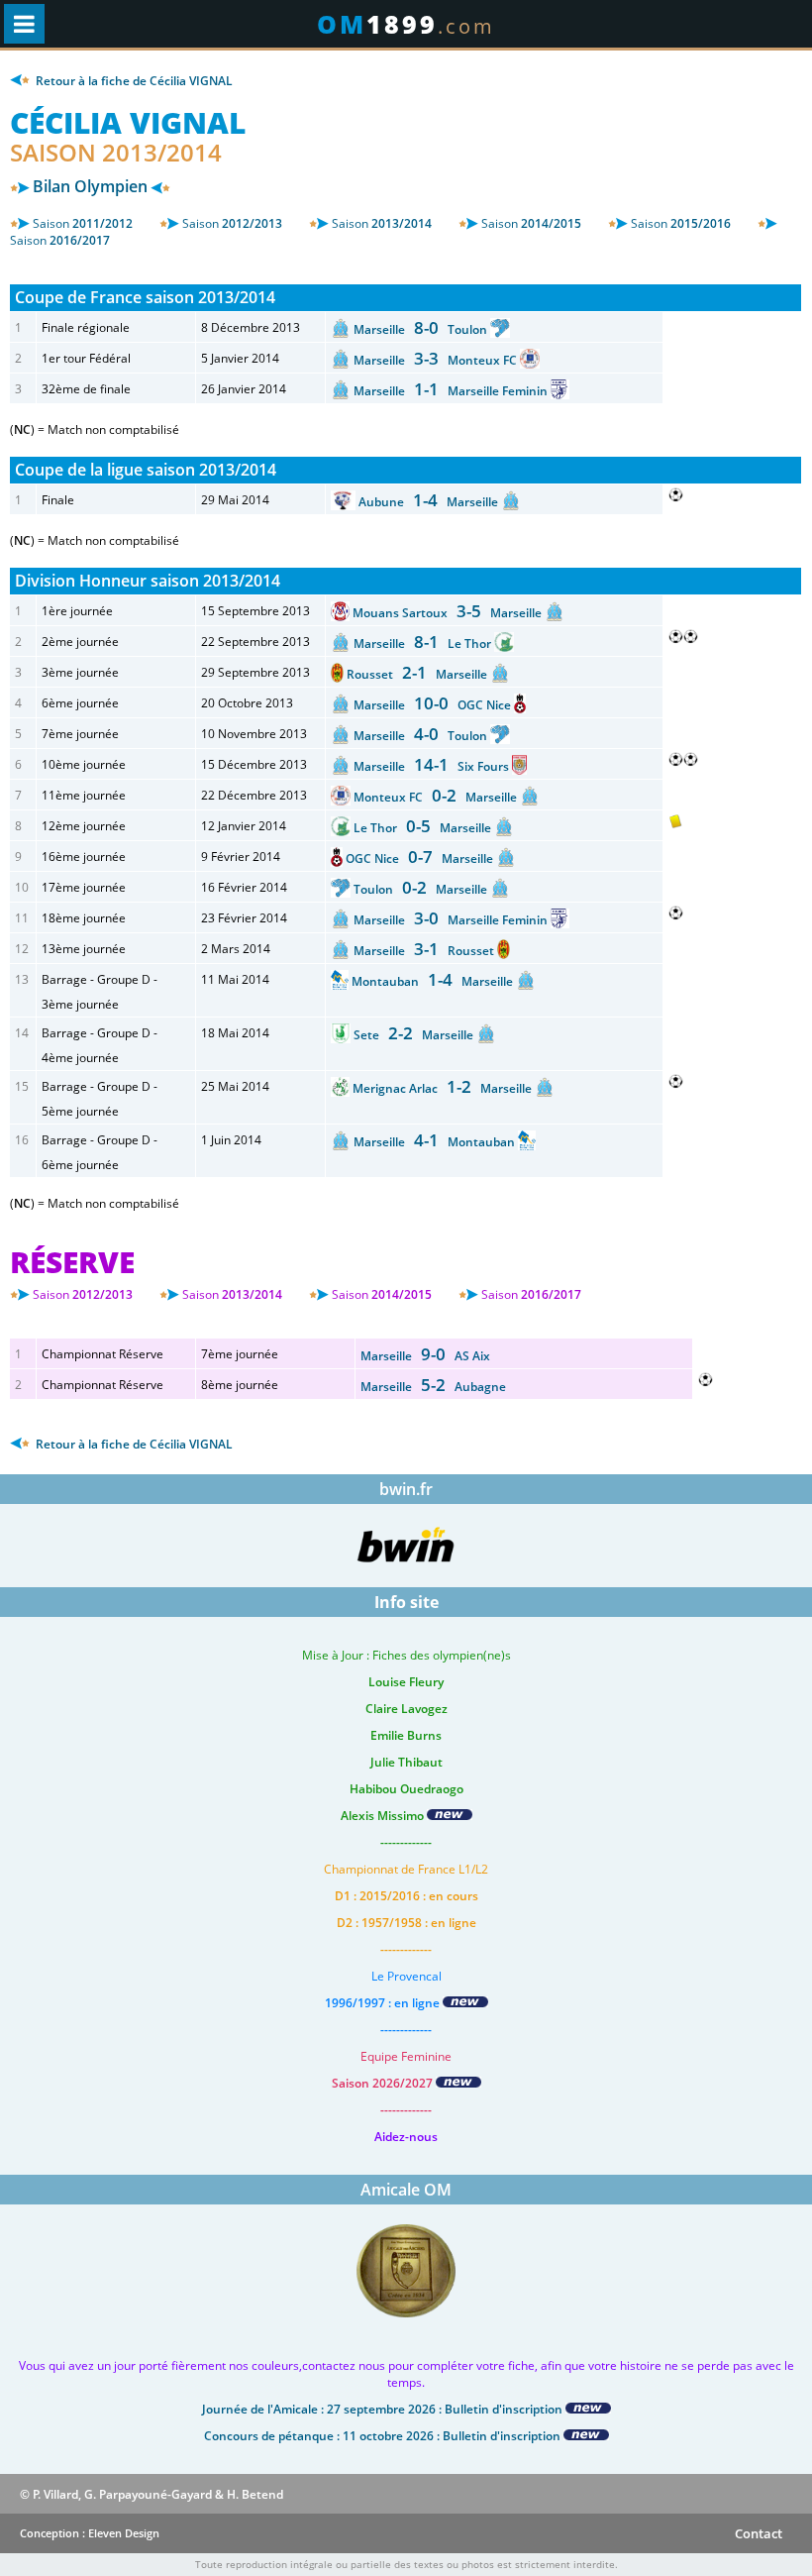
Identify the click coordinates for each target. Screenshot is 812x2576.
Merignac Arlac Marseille (444, 1088)
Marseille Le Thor (424, 644)
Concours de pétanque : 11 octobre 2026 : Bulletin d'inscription (384, 2436)
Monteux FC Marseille (437, 797)
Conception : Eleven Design (90, 2533)
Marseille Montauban (436, 1142)
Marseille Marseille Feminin (452, 391)
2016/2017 (60, 240)
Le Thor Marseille (424, 828)
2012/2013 (232, 223)
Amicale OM (406, 2190)
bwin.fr (406, 1489)
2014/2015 (531, 223)
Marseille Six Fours (433, 766)
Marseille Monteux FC (437, 360)
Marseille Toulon (422, 329)
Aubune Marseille (430, 502)
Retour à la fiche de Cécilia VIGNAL (133, 81)
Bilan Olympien (90, 186)
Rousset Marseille (418, 674)
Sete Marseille (415, 1035)
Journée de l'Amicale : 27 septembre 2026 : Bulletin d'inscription (384, 2409)
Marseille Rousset (425, 951)
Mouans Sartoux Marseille (449, 613)
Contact (759, 2533)
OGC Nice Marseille (421, 859)
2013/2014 (382, 223)
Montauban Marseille (434, 981)
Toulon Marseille (422, 889)
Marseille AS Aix (425, 1356)
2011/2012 (83, 223)
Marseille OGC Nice (434, 705)
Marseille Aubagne (433, 1387)
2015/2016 (681, 223)
